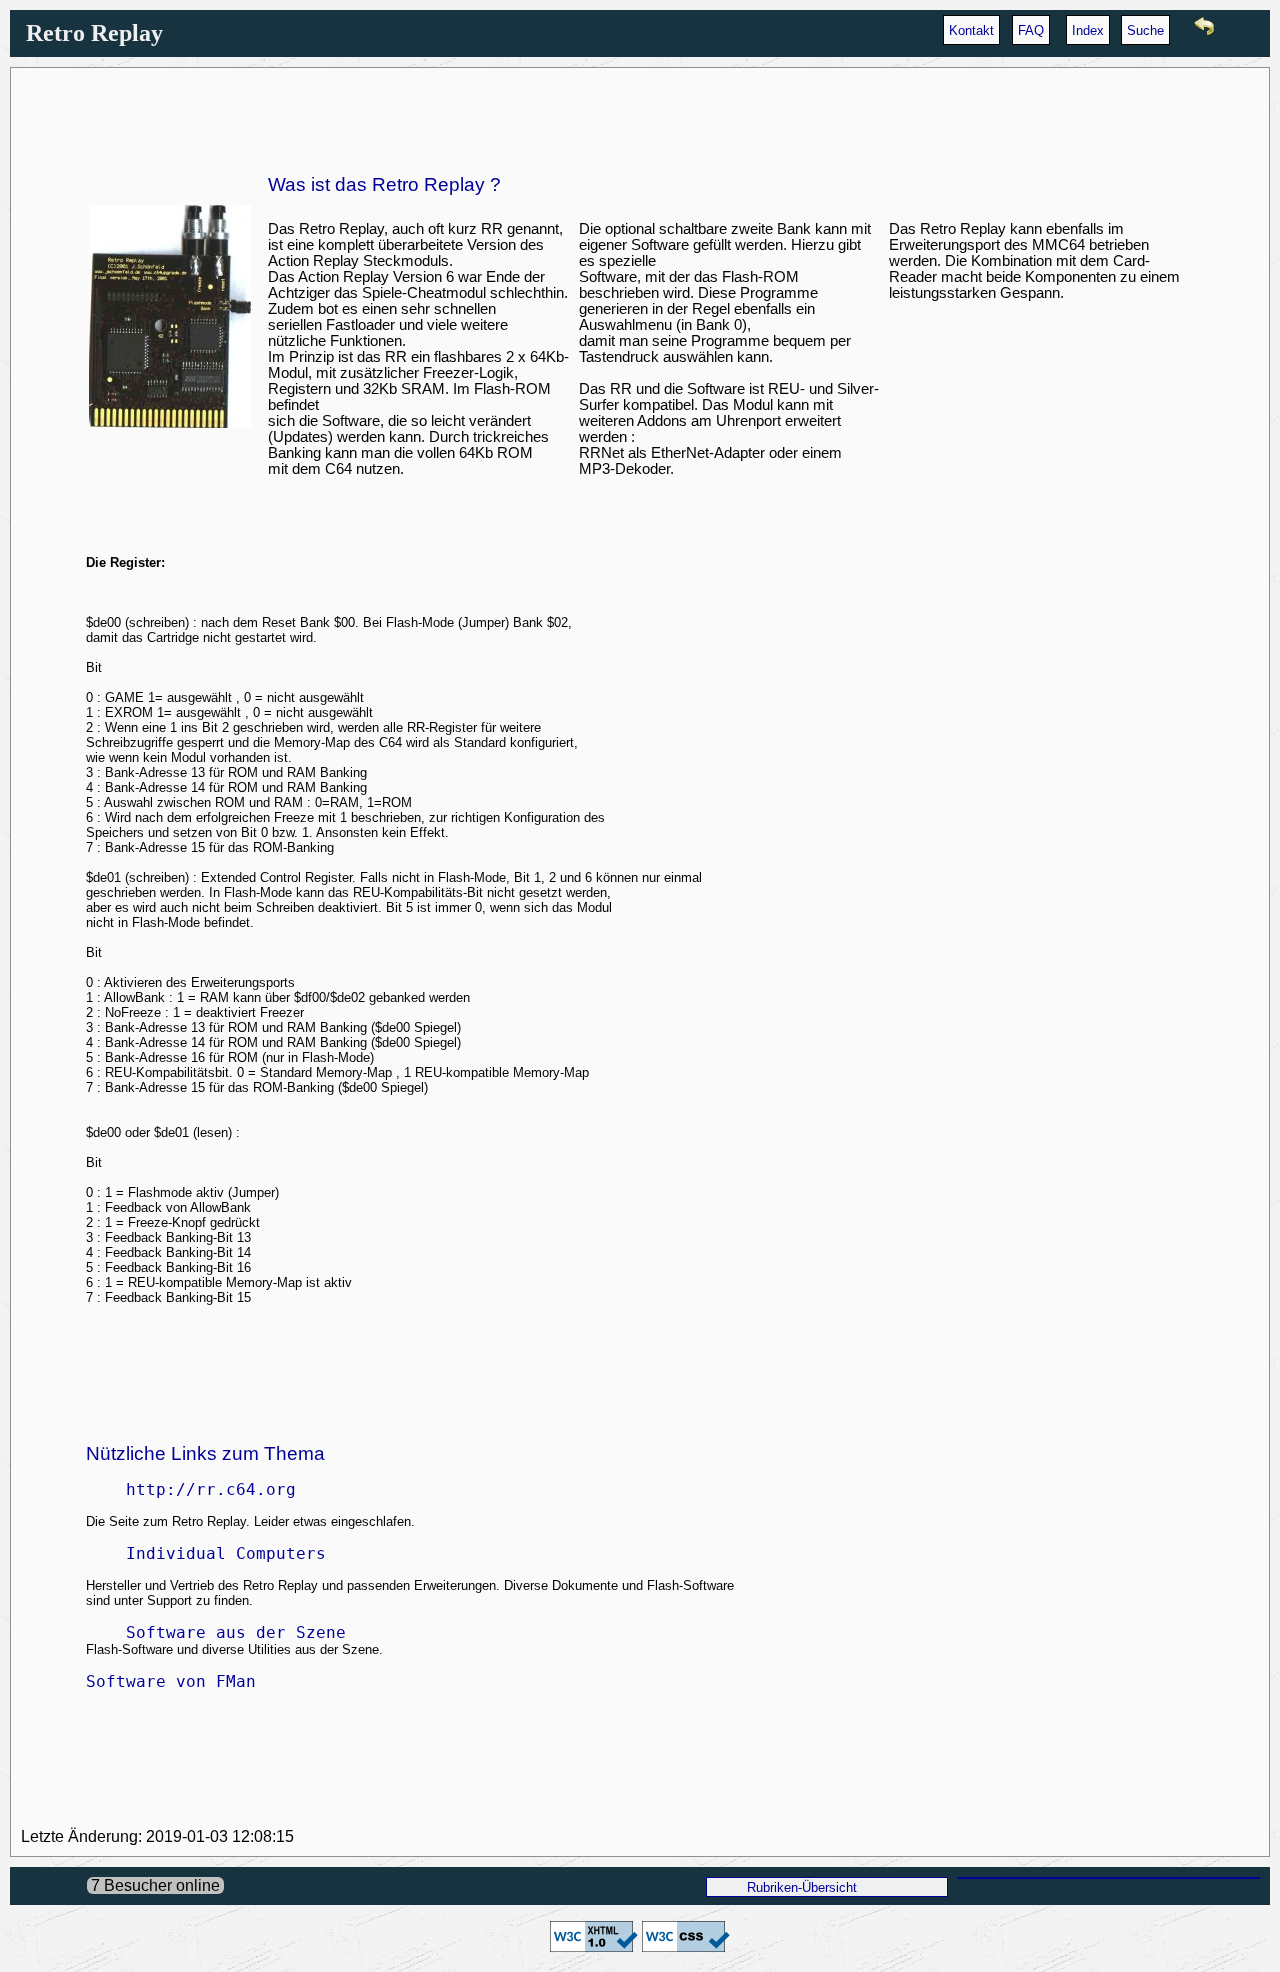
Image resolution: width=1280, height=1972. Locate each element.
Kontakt (971, 30)
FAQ (1031, 30)
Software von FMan (171, 1681)
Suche (1145, 30)
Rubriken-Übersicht (802, 1887)
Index (1088, 30)
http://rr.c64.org (191, 1489)
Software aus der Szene (216, 1632)
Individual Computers (206, 1553)
